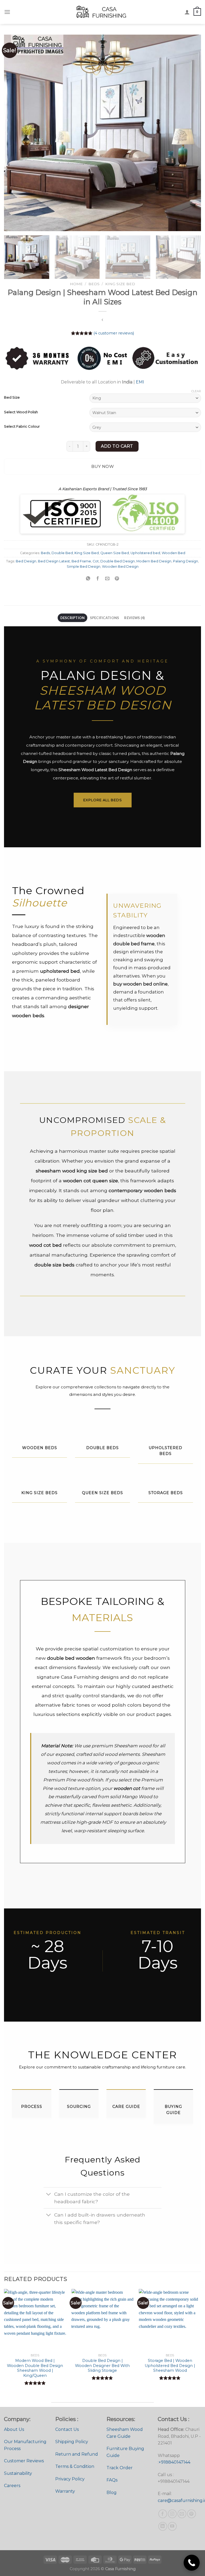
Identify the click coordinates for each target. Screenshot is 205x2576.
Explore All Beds (103, 800)
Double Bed (62, 553)
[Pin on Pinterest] (117, 579)
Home (76, 284)
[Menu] (7, 12)
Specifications (105, 618)
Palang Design (186, 561)
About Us (14, 2429)
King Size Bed (120, 284)
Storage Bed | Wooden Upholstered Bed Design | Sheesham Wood (170, 2366)
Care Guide (126, 2107)
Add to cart (117, 446)
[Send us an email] (182, 2514)
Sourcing (79, 2107)
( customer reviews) (114, 333)
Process (32, 2107)
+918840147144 (174, 2462)
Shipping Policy (72, 2442)
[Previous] (15, 133)
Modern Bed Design (154, 561)
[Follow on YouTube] (172, 2526)
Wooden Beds (40, 1448)
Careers (12, 2486)
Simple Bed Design (84, 567)
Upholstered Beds (165, 1451)
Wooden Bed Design (120, 567)
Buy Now (102, 466)
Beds (94, 284)
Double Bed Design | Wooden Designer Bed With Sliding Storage (102, 2366)
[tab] (72, 618)
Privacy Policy (70, 2479)
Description (73, 618)
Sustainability (18, 2473)
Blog (112, 2493)
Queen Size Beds (102, 1493)
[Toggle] (49, 2195)
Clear (196, 391)
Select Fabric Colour (22, 427)
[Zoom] (11, 225)
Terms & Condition (75, 2466)
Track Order (120, 2468)
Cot (96, 561)
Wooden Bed (174, 553)
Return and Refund (77, 2454)
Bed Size (12, 398)
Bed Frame (81, 561)
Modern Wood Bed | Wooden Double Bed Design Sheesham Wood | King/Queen (35, 2368)
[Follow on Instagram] (172, 2514)
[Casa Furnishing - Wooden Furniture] (102, 12)
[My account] (187, 12)
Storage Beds (166, 1493)
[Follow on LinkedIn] (163, 2526)
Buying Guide (173, 2109)
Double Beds (102, 1448)
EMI (140, 382)
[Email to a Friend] (107, 579)
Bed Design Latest (54, 561)
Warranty (65, 2491)
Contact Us (67, 2429)
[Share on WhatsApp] (88, 579)
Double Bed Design (118, 561)
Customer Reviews (24, 2461)
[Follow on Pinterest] (192, 2514)
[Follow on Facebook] (163, 2514)
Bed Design (26, 561)
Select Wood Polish (21, 412)
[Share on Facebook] (98, 579)
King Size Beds (40, 1493)
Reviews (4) (134, 618)
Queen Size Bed (115, 553)
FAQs (112, 2480)
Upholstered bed (145, 553)
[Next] (190, 133)
